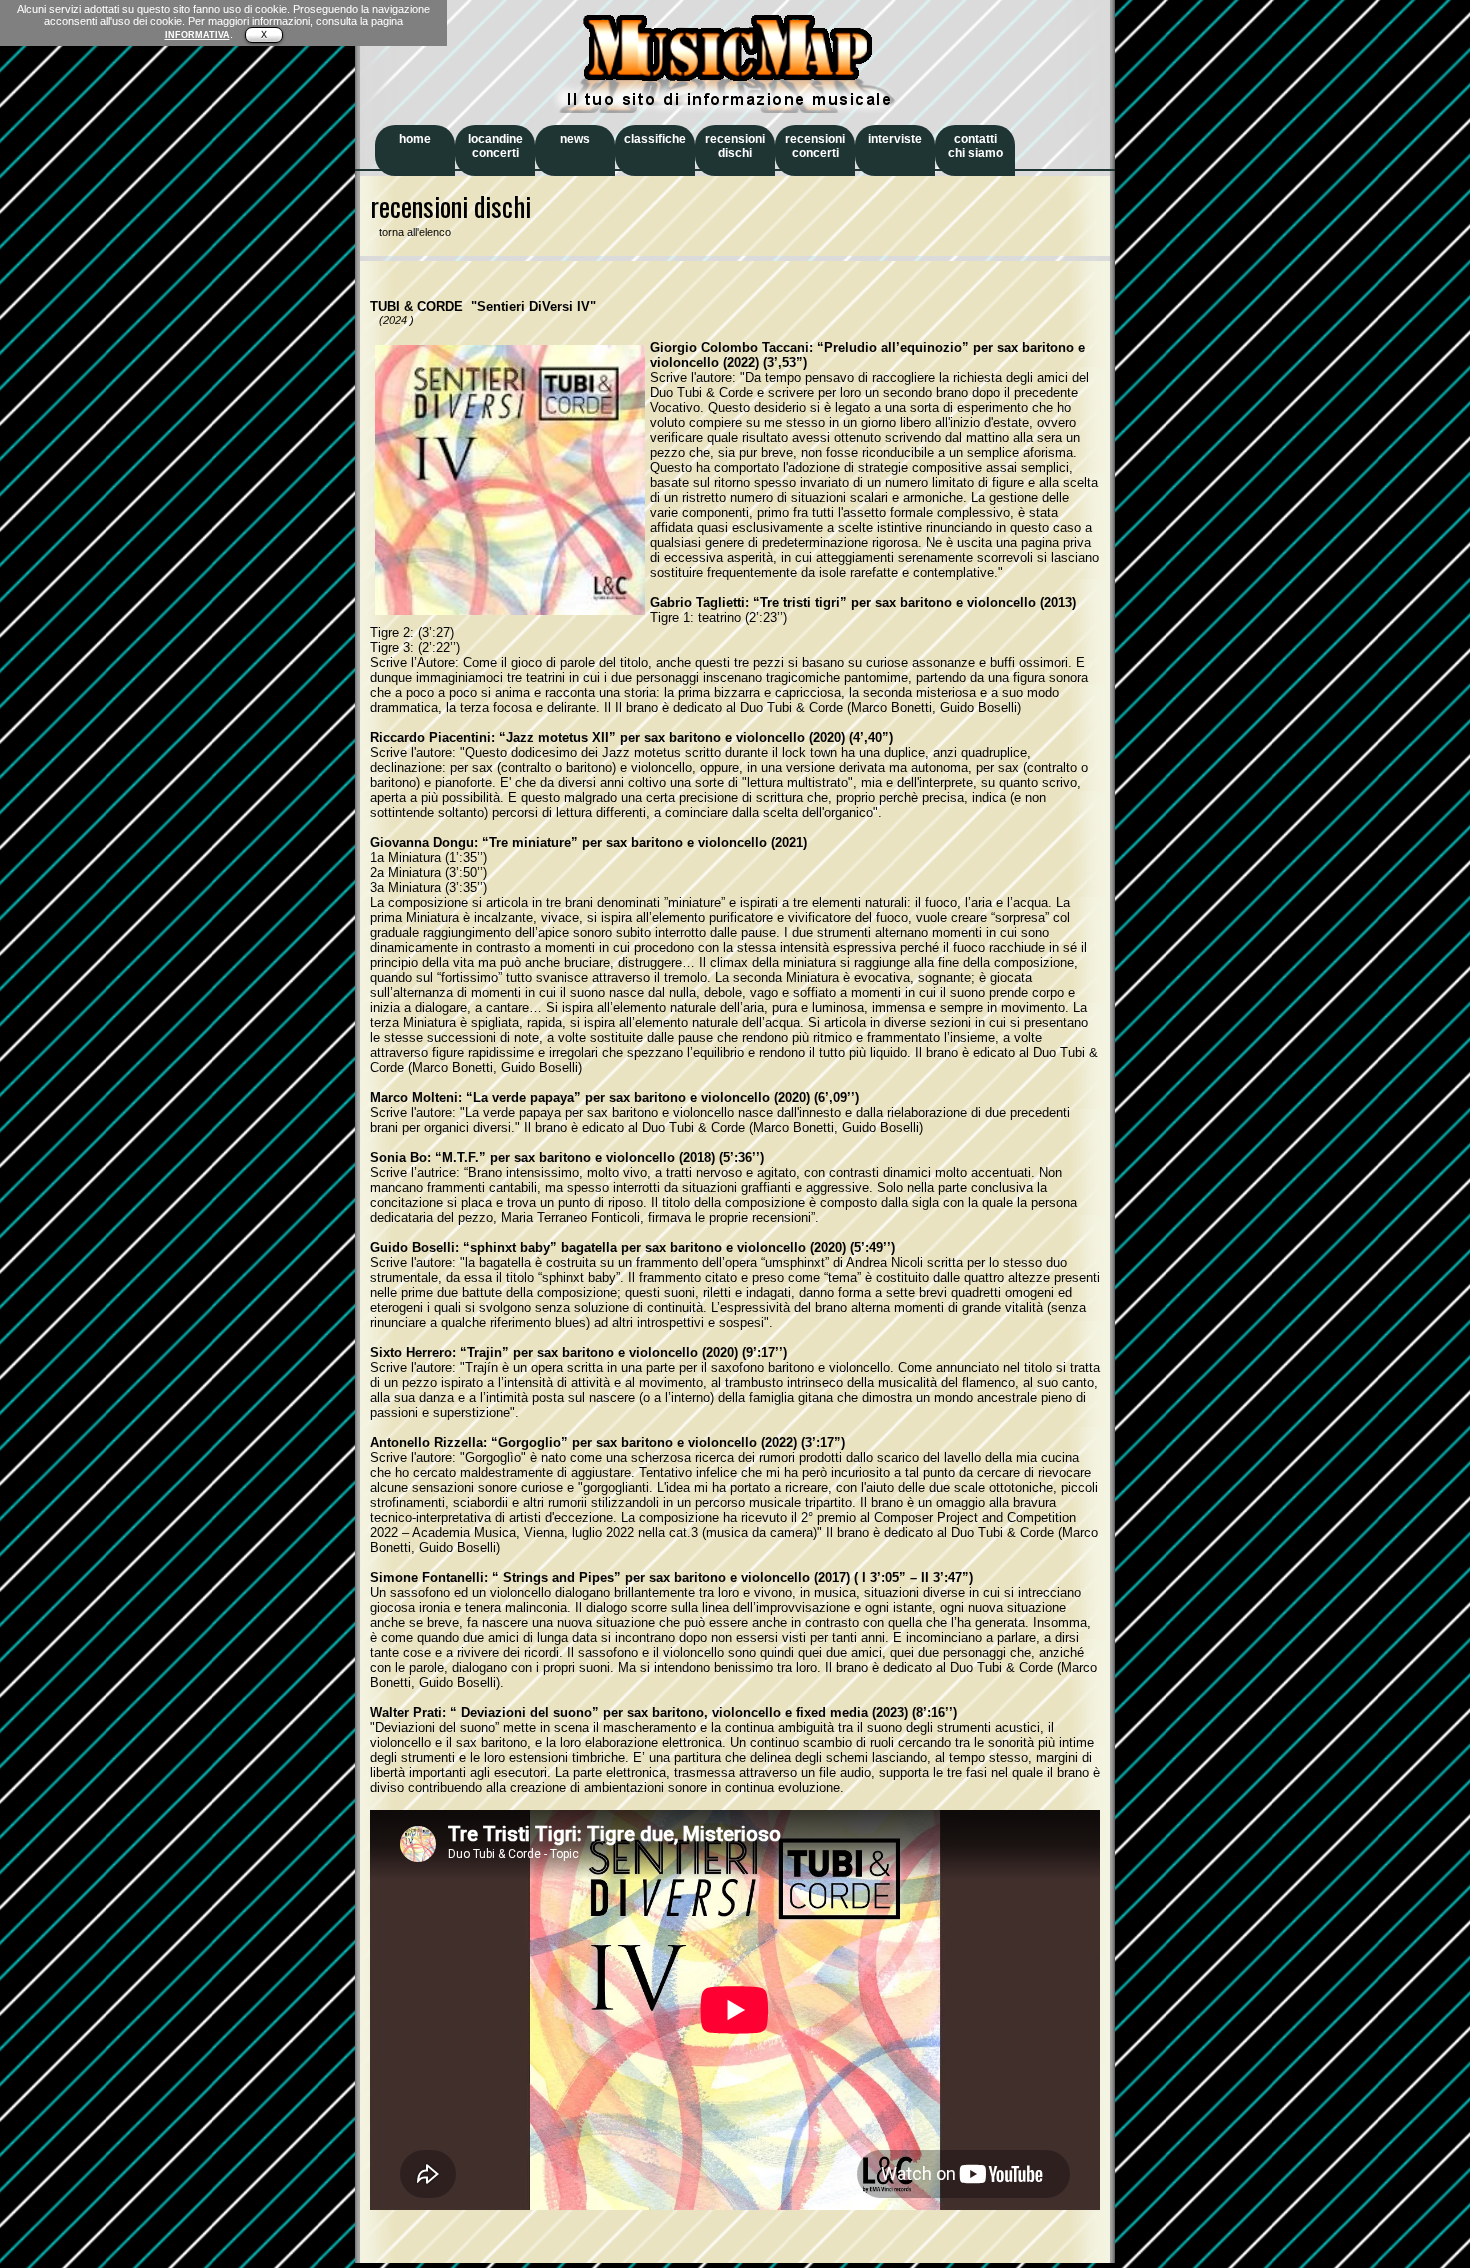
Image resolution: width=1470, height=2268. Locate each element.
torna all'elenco (410, 232)
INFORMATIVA (197, 35)
